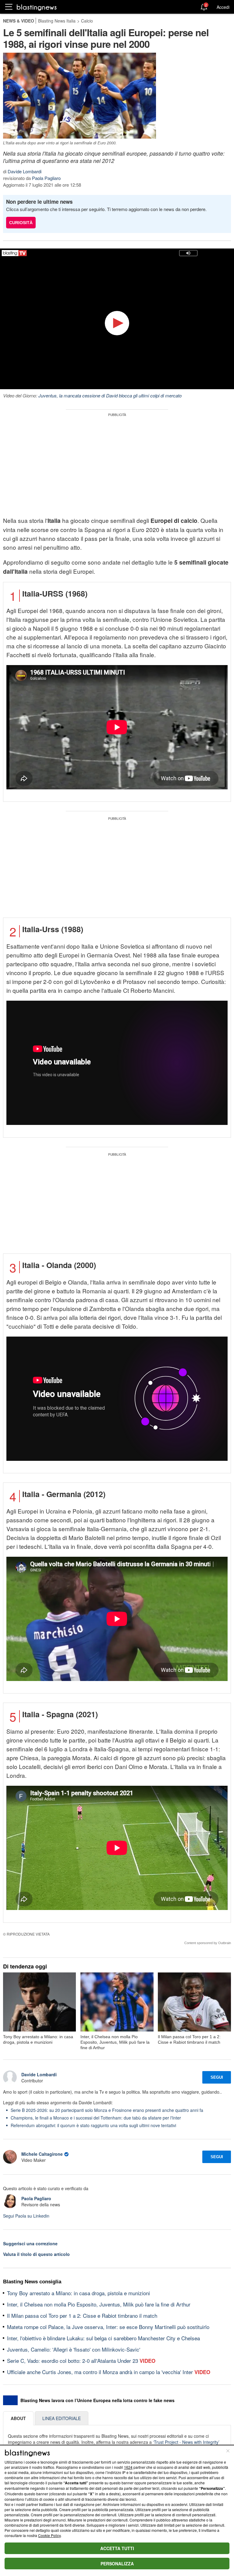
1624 (128, 2467)
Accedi (223, 7)
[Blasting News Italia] (37, 7)
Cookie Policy (49, 2535)
